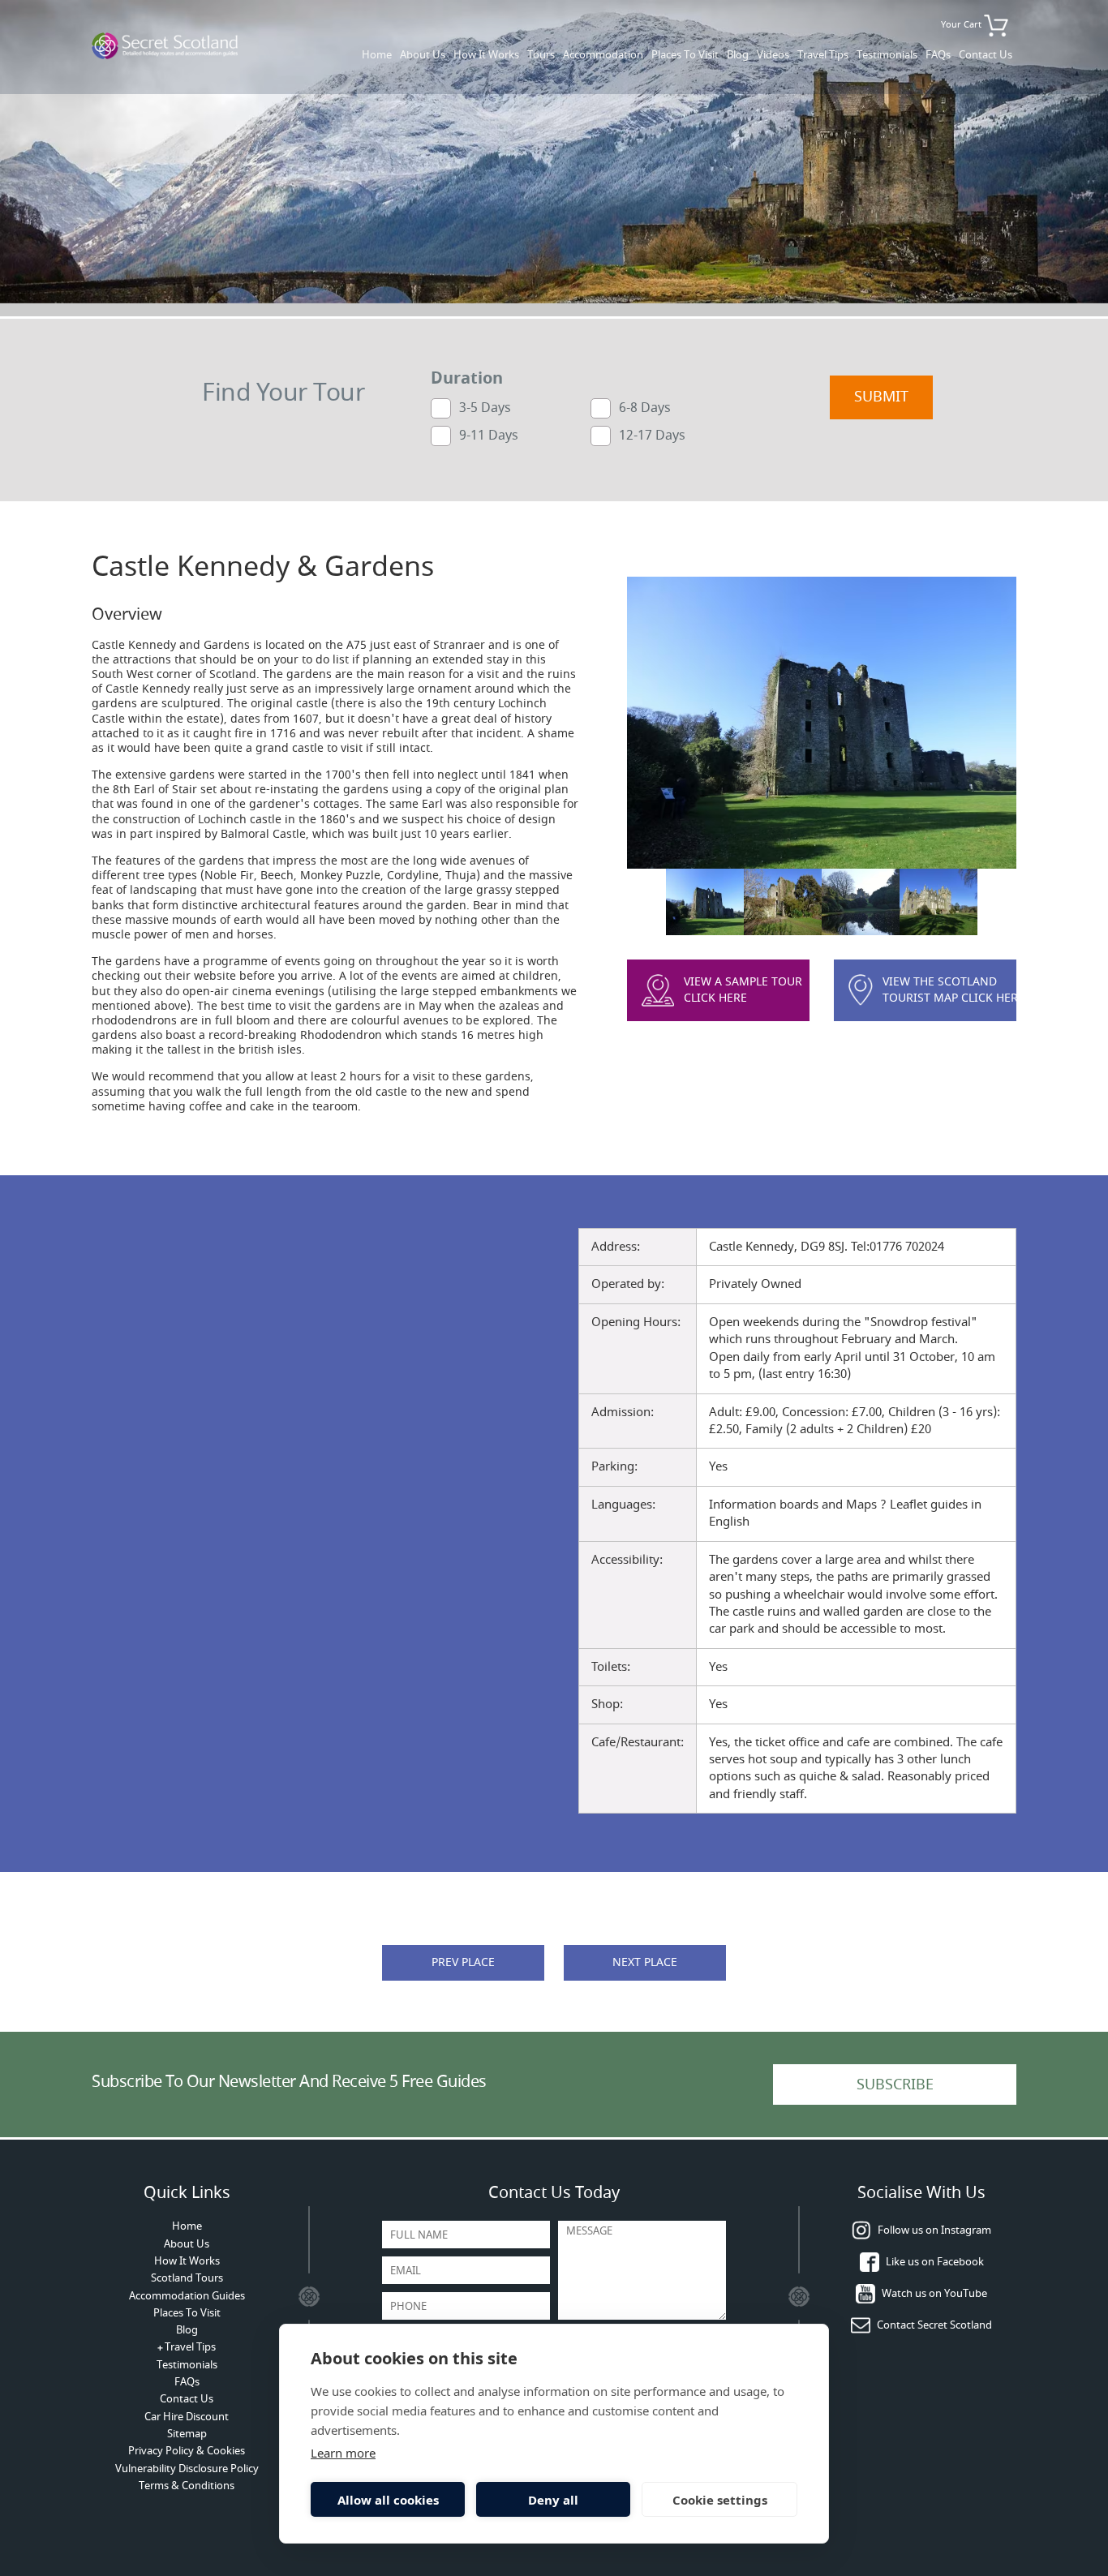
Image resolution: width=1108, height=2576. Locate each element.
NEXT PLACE (645, 1962)
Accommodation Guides (187, 2296)
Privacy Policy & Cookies (187, 2451)
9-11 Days (489, 435)
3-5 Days (485, 407)
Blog (738, 55)
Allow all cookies (388, 2500)
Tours (541, 55)
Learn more (343, 2453)
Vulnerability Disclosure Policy (187, 2469)
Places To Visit (685, 55)
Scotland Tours (187, 2278)
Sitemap (187, 2434)
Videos (773, 55)
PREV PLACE (463, 1962)
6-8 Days (645, 407)
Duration (467, 379)
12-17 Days (652, 435)
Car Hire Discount (187, 2417)
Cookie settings (720, 2500)
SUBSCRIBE (895, 2084)
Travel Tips (823, 55)
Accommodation (603, 55)
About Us (423, 55)
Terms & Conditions (187, 2486)
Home (377, 55)
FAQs (938, 55)
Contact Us (986, 55)
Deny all (553, 2500)
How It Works (486, 55)
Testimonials (887, 55)
